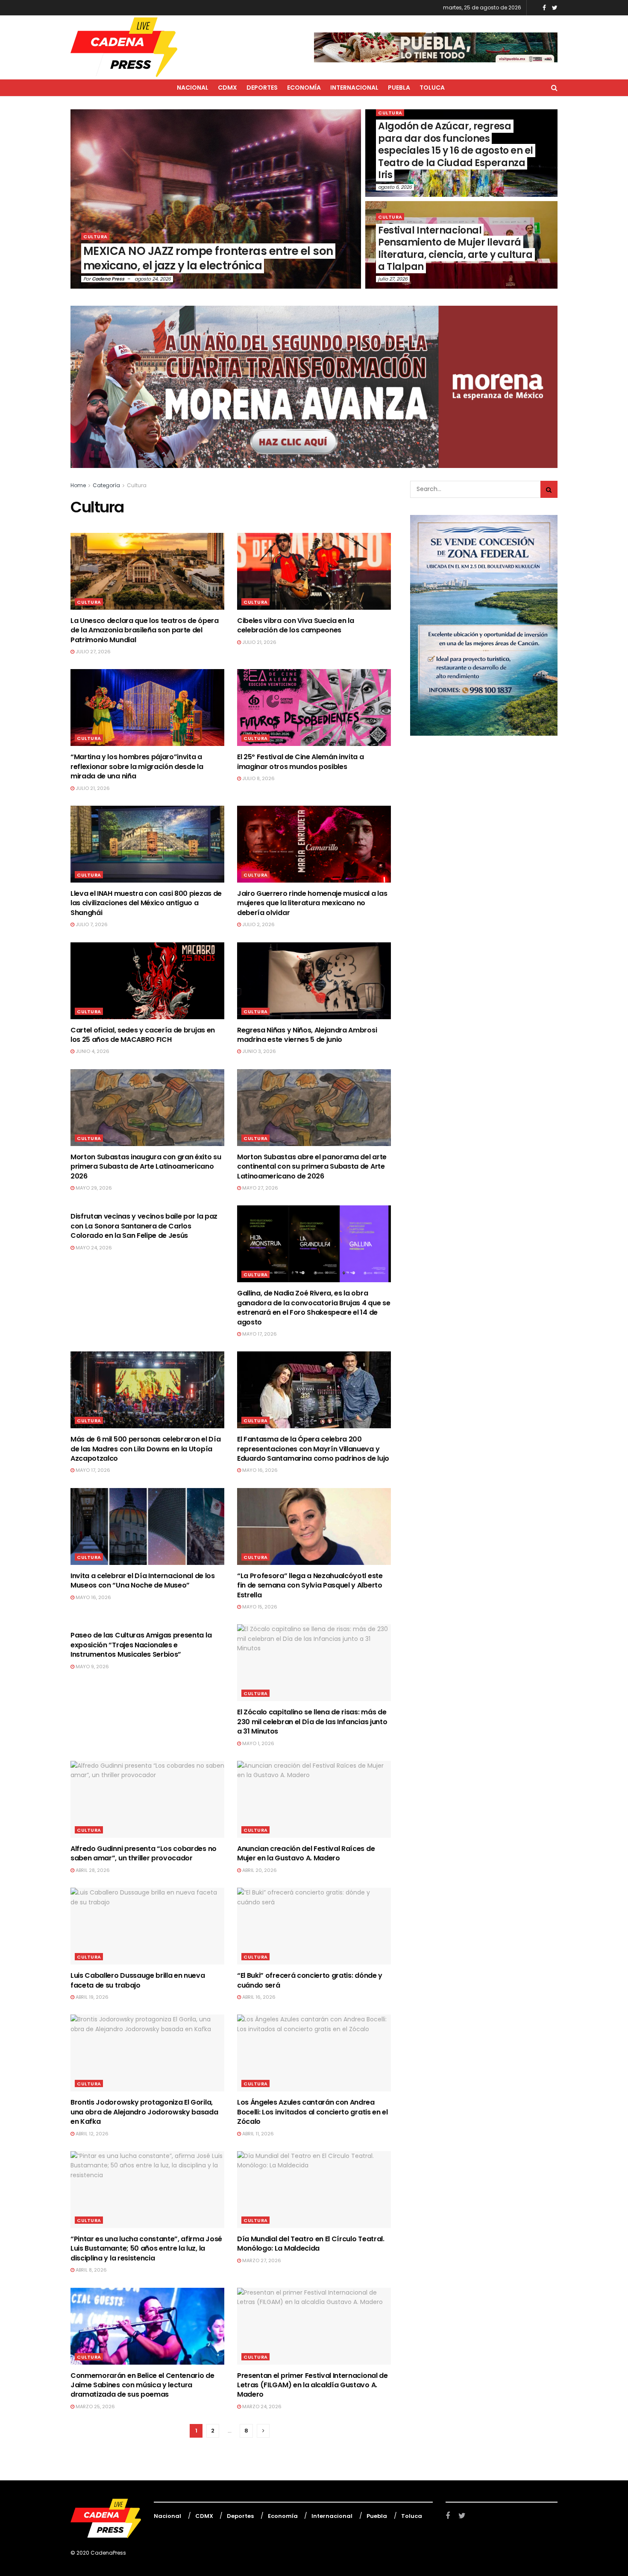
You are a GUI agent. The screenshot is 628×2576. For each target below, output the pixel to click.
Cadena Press (108, 279)
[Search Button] (549, 489)
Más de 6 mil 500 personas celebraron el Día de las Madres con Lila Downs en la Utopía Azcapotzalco (145, 1449)
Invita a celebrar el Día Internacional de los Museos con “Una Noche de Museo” (143, 1580)
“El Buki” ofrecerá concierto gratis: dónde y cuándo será (310, 1980)
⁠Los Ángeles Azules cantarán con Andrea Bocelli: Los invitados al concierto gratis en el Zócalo (313, 2112)
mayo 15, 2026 (259, 1607)
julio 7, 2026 (91, 924)
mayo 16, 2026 (259, 1470)
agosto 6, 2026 (395, 187)
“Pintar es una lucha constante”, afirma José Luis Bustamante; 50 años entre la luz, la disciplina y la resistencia (146, 2249)
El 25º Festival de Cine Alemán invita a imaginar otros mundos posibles (301, 762)
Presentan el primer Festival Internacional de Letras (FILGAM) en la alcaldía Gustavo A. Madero (313, 2385)
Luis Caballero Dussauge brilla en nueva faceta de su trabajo (138, 1980)
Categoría (106, 485)
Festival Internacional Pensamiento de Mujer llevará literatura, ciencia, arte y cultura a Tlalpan (455, 249)
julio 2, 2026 (258, 924)
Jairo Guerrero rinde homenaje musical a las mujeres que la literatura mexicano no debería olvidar (312, 903)
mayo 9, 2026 (92, 1667)
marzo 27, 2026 (261, 2260)
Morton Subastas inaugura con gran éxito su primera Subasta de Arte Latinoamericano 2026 (146, 1167)
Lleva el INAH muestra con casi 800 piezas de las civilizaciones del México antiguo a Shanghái (146, 903)
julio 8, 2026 (258, 778)
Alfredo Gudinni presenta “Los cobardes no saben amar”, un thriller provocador (144, 1853)
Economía (304, 88)
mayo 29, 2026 (93, 1188)
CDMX (227, 88)
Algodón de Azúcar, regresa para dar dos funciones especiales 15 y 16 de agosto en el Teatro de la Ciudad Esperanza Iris (456, 151)
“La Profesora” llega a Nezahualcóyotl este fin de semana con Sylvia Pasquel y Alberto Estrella (310, 1585)
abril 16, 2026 (258, 1997)
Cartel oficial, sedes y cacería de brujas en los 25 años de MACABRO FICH (143, 1035)
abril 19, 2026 (91, 1997)
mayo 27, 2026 (260, 1188)
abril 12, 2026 (91, 2134)
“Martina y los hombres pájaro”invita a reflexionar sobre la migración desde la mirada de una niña (137, 766)
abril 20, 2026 (259, 1870)
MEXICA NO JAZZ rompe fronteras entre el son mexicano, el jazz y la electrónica (208, 258)
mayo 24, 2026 (93, 1248)
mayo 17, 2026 (259, 1334)
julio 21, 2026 (259, 642)
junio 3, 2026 (258, 1051)
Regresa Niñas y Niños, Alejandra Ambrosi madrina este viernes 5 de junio (307, 1035)
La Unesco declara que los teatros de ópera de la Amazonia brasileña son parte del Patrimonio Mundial (145, 630)
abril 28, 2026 (92, 1870)
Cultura (95, 237)
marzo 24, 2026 (261, 2406)
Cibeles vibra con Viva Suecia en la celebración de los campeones (296, 625)
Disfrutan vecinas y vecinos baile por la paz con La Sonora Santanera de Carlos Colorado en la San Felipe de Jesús (144, 1226)
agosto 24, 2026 (153, 279)
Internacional (354, 88)
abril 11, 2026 (257, 2134)
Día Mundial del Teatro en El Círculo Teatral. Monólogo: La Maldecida (311, 2244)
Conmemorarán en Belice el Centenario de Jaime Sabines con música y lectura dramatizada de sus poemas (142, 2385)
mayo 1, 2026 (258, 1743)
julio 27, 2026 (393, 279)
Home (78, 485)
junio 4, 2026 (92, 1051)
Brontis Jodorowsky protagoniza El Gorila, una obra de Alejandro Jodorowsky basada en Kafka (144, 2112)
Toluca (432, 88)
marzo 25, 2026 (95, 2406)
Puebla (399, 88)
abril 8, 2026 (91, 2270)
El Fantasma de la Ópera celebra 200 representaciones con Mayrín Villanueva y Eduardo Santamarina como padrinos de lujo (313, 1449)
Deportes (262, 88)
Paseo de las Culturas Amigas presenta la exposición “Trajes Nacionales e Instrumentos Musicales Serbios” (141, 1645)
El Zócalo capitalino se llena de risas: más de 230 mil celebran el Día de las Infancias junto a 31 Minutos (312, 1722)
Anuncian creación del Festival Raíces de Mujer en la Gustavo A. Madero (306, 1853)
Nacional (193, 88)
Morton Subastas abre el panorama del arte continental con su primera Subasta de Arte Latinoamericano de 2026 (312, 1167)
